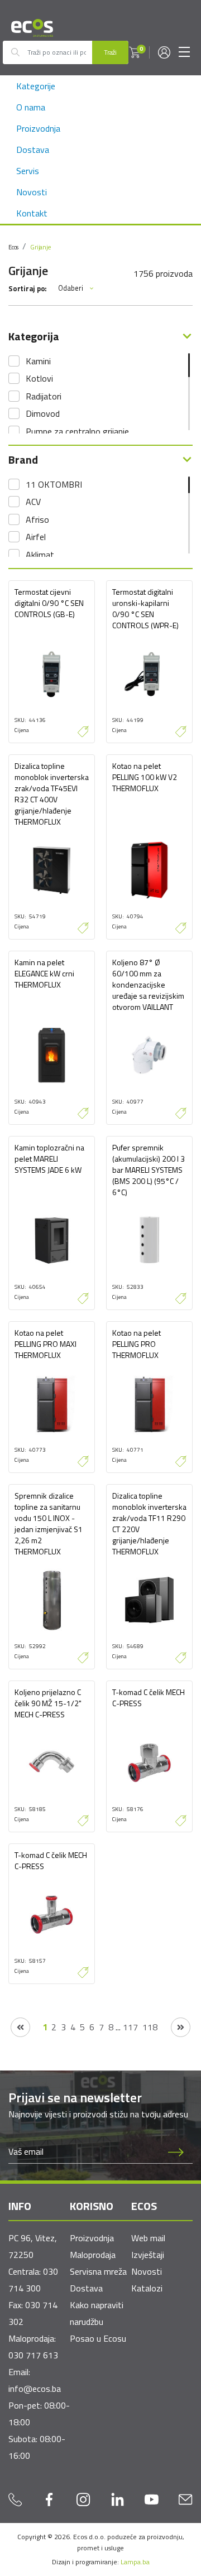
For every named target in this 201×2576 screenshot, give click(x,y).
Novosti (32, 192)
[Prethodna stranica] (20, 2027)
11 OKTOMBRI (54, 484)
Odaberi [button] (71, 288)
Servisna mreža (98, 2271)
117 (130, 2027)
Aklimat (40, 555)
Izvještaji (148, 2255)
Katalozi (147, 2288)
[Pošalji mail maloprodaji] (185, 2499)
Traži (110, 52)
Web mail (148, 2238)
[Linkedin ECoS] (118, 2499)
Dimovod (43, 413)
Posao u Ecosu (98, 2338)
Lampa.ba (135, 2562)
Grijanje (40, 247)
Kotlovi (39, 378)
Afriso (37, 519)
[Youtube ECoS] (151, 2499)
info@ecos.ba (35, 2389)
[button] (135, 52)
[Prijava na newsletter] (176, 2152)
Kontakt (32, 213)
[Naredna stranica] (181, 2027)
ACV (33, 502)
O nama (31, 107)
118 (150, 2027)
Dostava (33, 150)
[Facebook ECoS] (50, 2499)
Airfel (36, 537)
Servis (28, 171)
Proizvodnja (38, 128)
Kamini (38, 361)
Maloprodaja (93, 2255)
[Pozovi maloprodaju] (16, 2499)
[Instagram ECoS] (84, 2499)
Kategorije (36, 86)
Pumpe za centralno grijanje (77, 431)
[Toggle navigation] (184, 52)
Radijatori (44, 396)
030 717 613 (33, 2355)
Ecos (13, 247)
